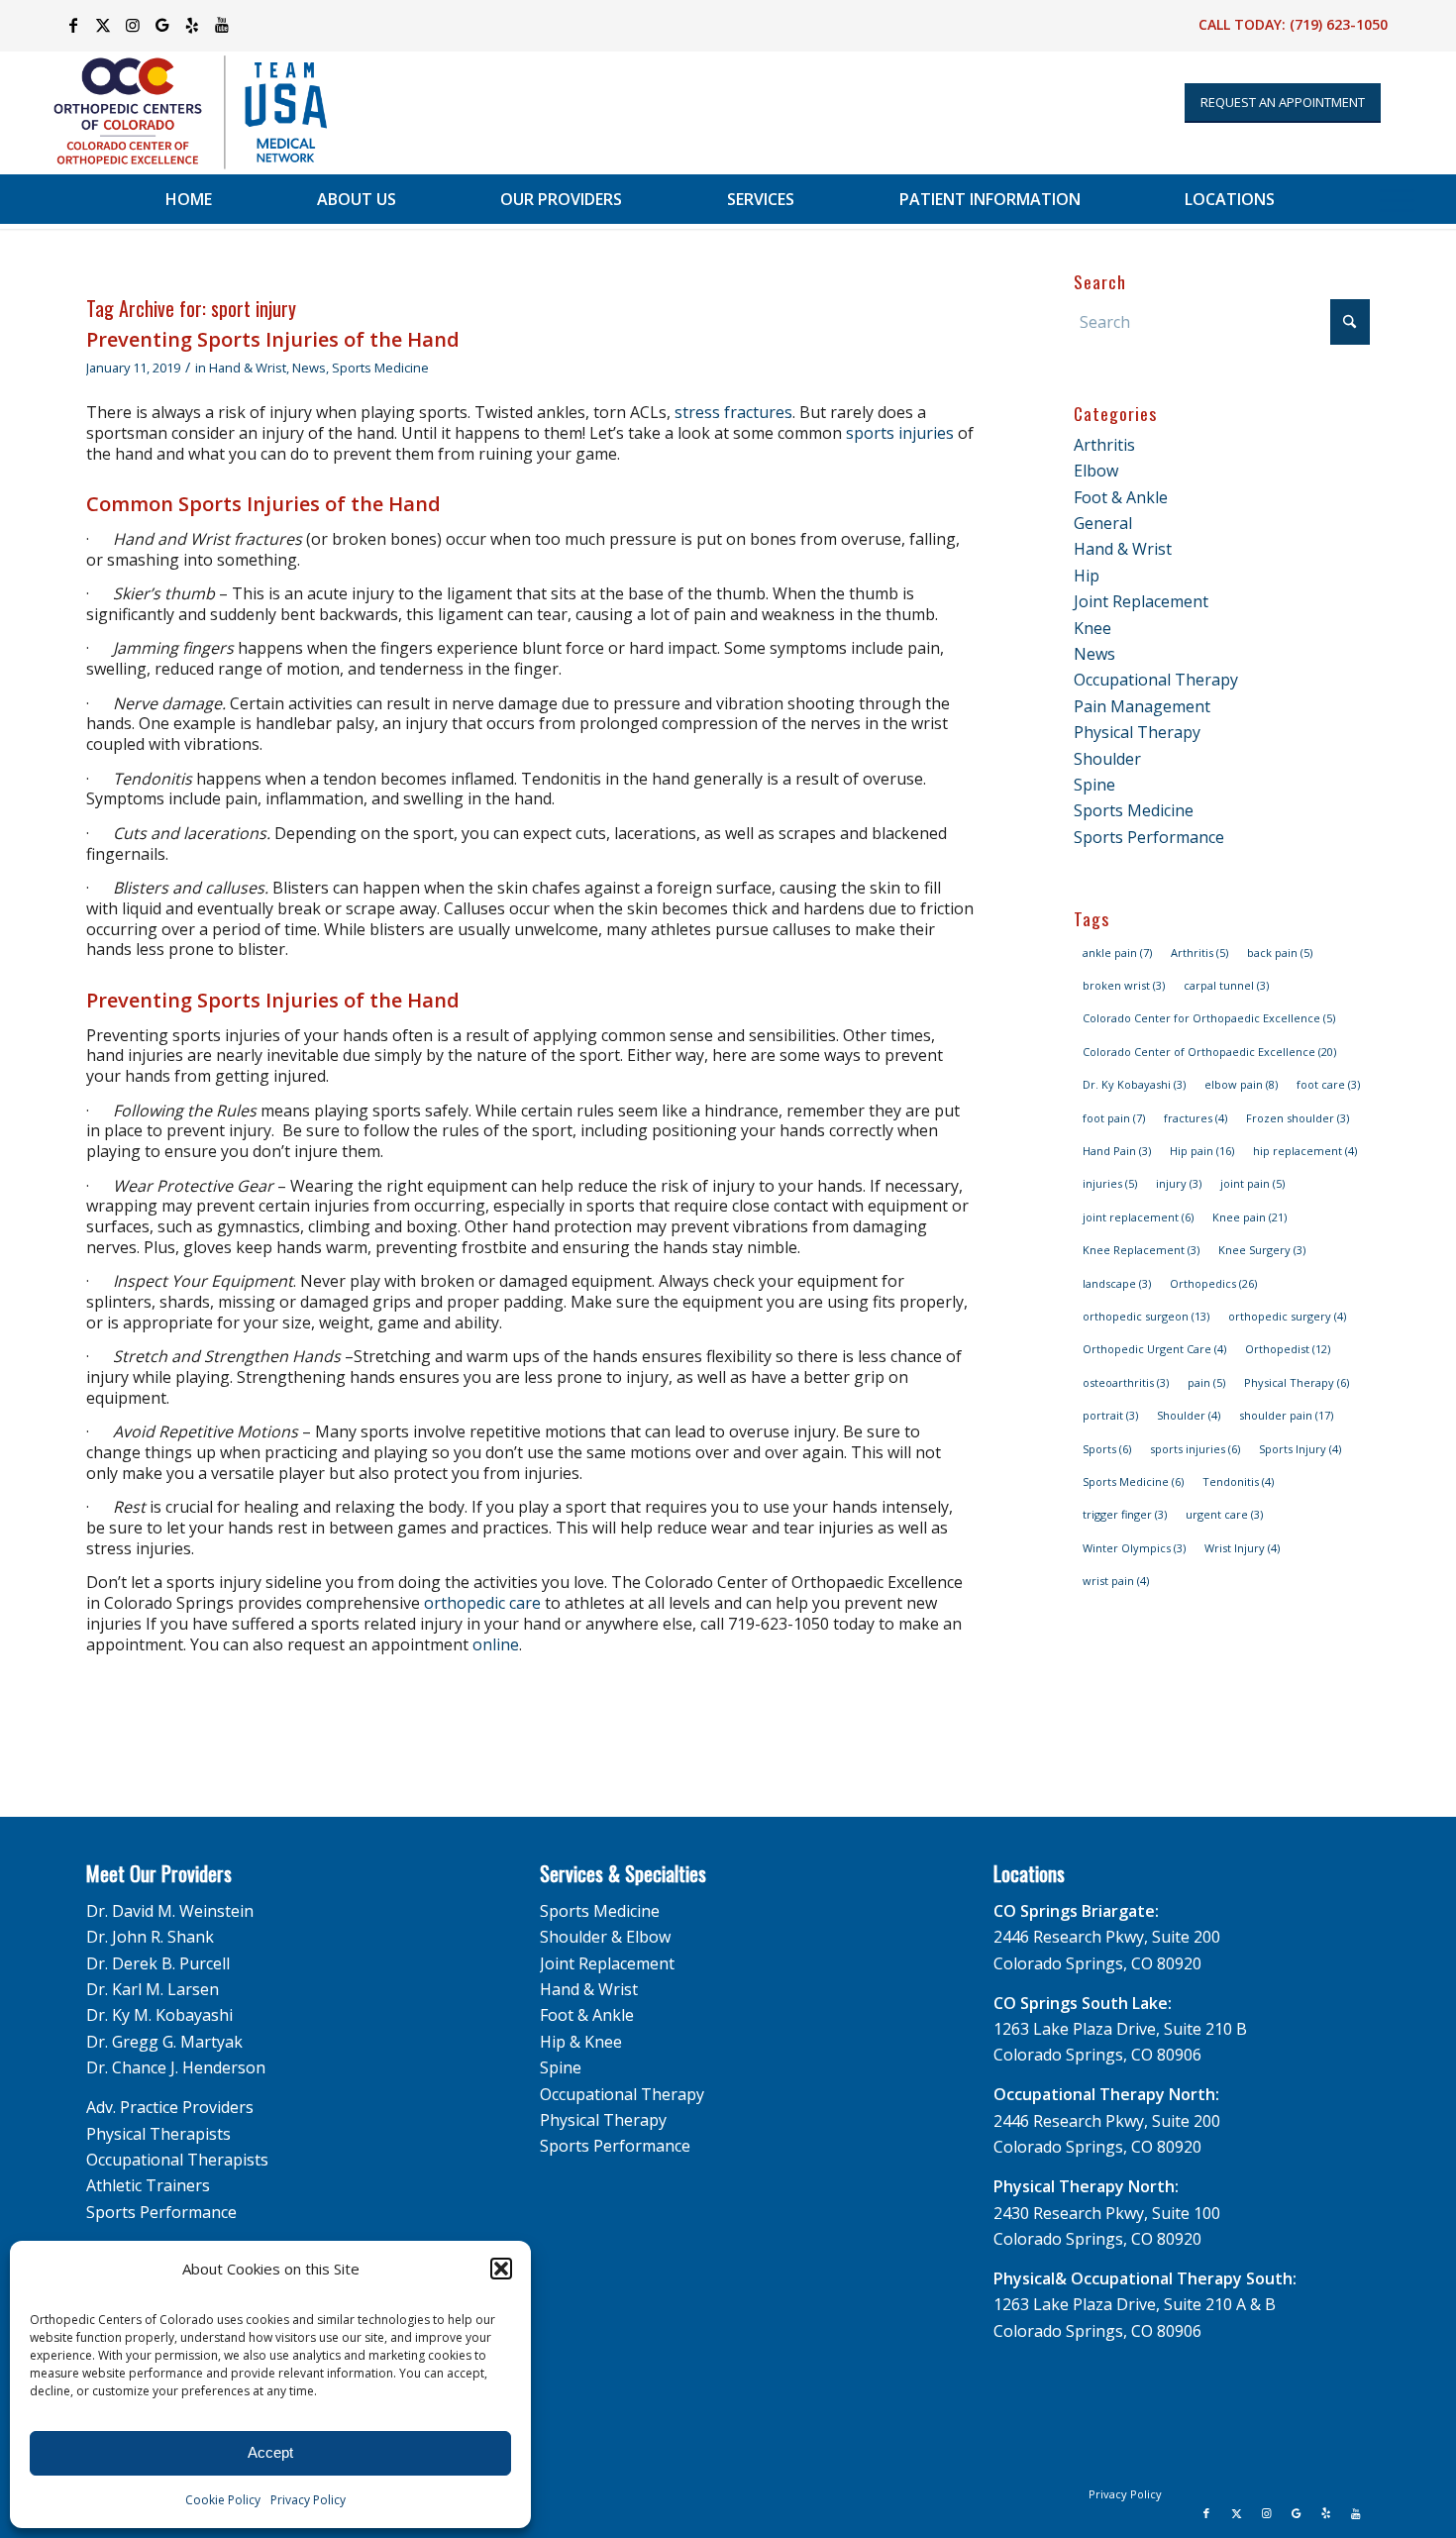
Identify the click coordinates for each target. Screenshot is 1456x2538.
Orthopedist (1288, 1349)
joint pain (1252, 1183)
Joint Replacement (1141, 601)
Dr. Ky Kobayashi (1134, 1084)
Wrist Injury (1242, 1548)
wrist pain (1116, 1581)
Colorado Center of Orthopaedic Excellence (1209, 1052)
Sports (1107, 1449)
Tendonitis (1238, 1481)
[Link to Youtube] (222, 25)
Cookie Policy (223, 2500)
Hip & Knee (581, 2042)
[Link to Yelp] (192, 25)
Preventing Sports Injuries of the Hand (273, 339)
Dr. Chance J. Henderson (176, 2067)
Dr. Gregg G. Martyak (164, 2042)
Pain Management (1142, 706)
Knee (1092, 628)
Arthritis (1104, 445)
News (309, 368)
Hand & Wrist (248, 368)
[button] (501, 2269)
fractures (1196, 1118)
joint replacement (1138, 1217)
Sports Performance (1149, 837)
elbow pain (1241, 1084)
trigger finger (1125, 1514)
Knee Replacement (1141, 1250)
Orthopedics (1213, 1283)
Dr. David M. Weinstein (170, 1911)
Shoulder (1107, 759)
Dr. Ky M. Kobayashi (159, 2015)
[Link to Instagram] (132, 25)
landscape (1117, 1283)
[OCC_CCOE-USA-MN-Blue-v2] (177, 112)
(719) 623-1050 (1339, 24)
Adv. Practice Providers (170, 2107)
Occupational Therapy (1156, 680)
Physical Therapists (158, 2134)
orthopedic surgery (1287, 1316)
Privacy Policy (308, 2500)
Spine (1094, 785)
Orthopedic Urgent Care (1154, 1349)
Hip (1087, 576)
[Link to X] (103, 25)
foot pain (1114, 1118)
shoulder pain (1286, 1415)
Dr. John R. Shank (150, 1937)
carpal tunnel (1226, 985)
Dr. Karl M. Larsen (153, 1989)
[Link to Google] (162, 25)
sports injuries (900, 433)
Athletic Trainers (148, 2185)
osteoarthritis (1126, 1382)
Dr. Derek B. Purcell (158, 1963)
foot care (1328, 1084)
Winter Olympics (1134, 1548)
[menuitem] (189, 199)
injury (1179, 1183)
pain (1206, 1382)
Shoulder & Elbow (605, 1937)
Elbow (1096, 471)
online (496, 1644)
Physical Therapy (1137, 732)
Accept (270, 2452)
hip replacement (1305, 1151)
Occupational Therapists (177, 2160)
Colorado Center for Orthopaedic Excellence (1209, 1018)
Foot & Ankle (1121, 497)
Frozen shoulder (1298, 1118)
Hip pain (1202, 1151)
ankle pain (1117, 952)
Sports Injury (1300, 1449)
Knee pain (1249, 1217)
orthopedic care (482, 1603)
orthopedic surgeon (1146, 1316)
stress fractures (733, 412)
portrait (1110, 1415)
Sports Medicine (380, 368)
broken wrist (1124, 985)
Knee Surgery (1262, 1250)
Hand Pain (1117, 1151)
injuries (1110, 1183)
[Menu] (1397, 199)
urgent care (1224, 1514)
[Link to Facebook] (73, 25)
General (1103, 523)
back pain (1280, 952)
